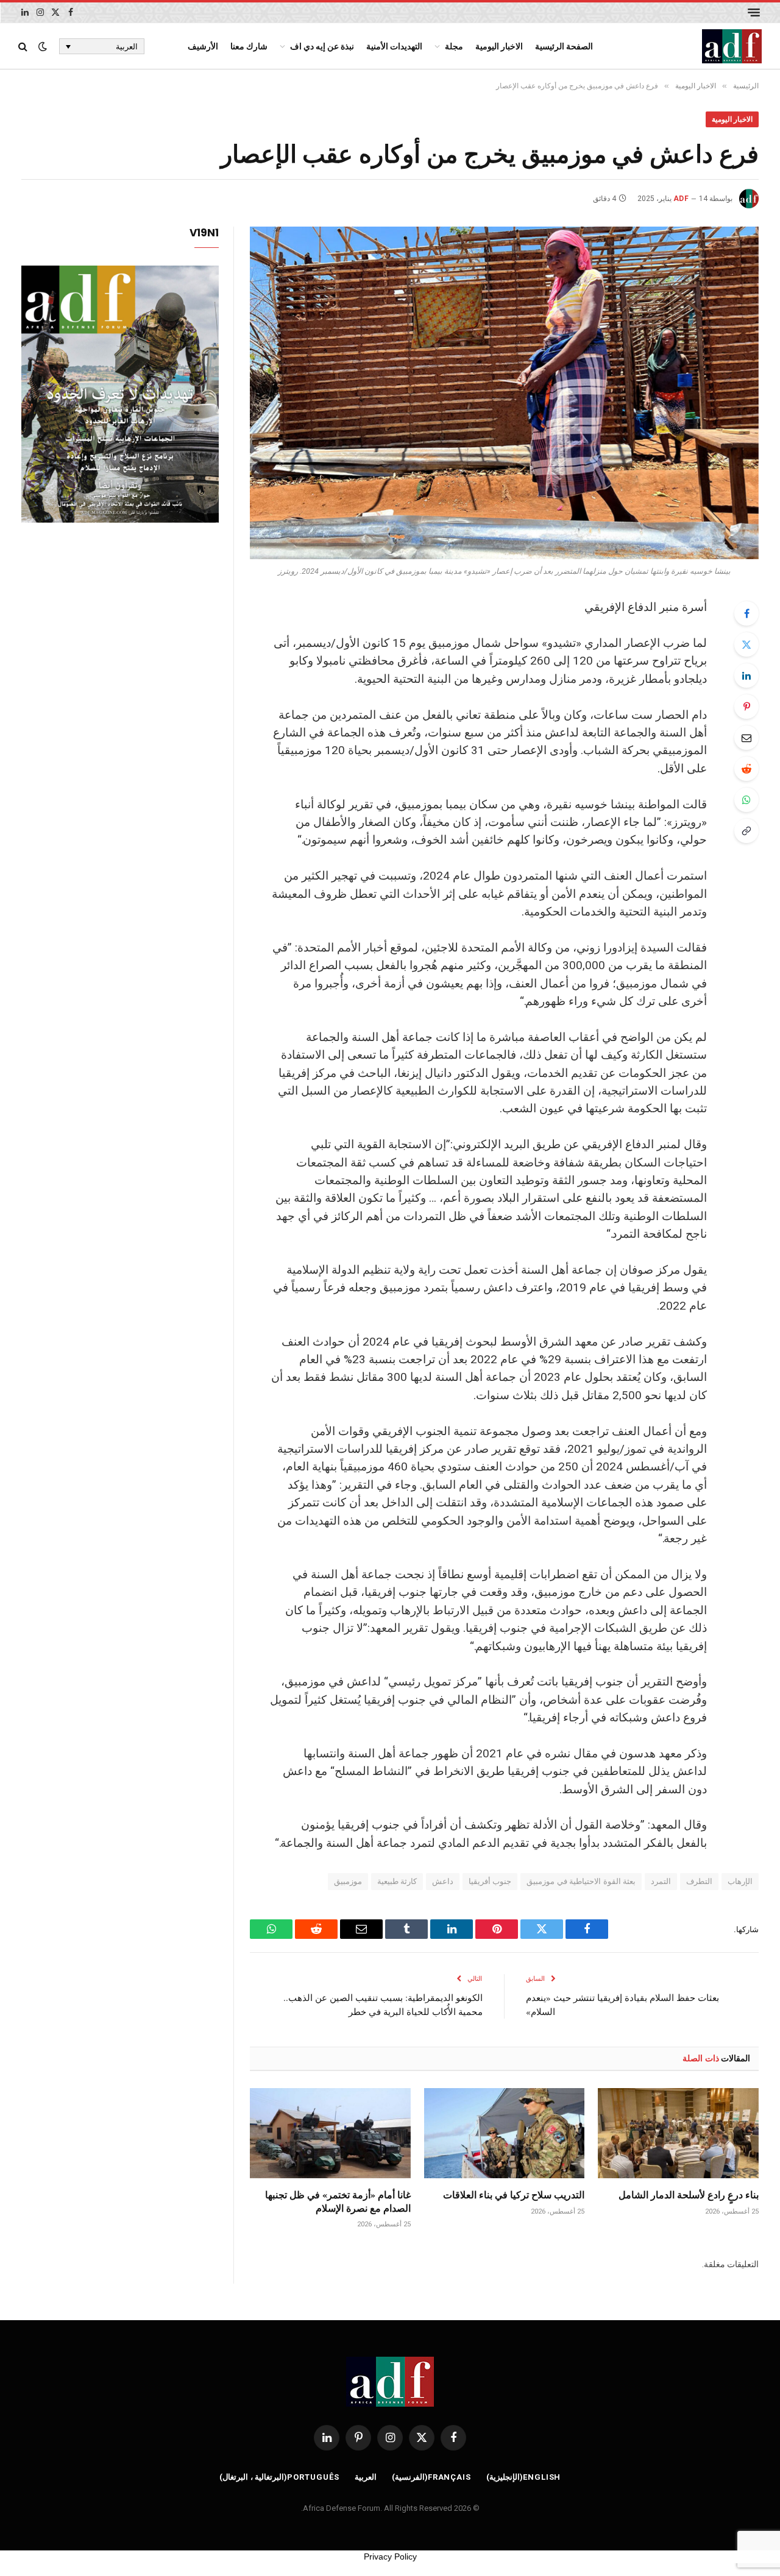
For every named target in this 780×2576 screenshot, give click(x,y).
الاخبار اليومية (499, 46)
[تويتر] (746, 644)
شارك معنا (249, 46)
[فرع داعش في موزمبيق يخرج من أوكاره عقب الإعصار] (504, 393)
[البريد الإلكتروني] (746, 738)
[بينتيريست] (746, 707)
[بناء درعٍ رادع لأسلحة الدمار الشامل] (678, 2133)
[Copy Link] (746, 831)
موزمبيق (348, 1881)
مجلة (454, 46)
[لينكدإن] (746, 676)
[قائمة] (754, 12)
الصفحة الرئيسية (564, 46)
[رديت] (746, 769)
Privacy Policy (390, 2557)
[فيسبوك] (746, 613)
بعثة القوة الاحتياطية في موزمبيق (581, 1881)
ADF (681, 199)
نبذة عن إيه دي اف (322, 46)
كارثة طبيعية (397, 1881)
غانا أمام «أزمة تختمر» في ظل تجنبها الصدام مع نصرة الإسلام (338, 2201)
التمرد (661, 1881)
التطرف (699, 1881)
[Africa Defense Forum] (732, 46)
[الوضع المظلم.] (43, 46)
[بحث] (24, 47)
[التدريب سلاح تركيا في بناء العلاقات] (505, 2133)
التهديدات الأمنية (394, 46)
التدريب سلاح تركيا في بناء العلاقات (514, 2195)
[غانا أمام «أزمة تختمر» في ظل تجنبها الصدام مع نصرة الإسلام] (330, 2133)
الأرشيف (203, 46)
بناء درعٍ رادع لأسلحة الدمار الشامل (689, 2195)
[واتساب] (746, 800)
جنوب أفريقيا (490, 1881)
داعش (443, 1881)
